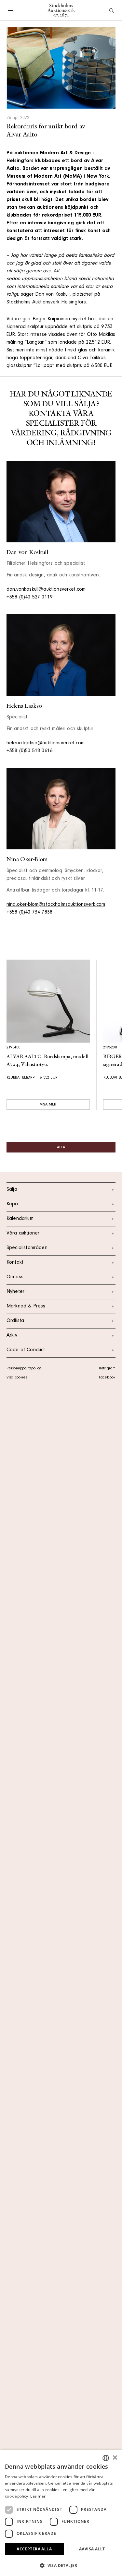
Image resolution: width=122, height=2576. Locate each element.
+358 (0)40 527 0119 (29, 597)
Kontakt (15, 1263)
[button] (61, 2565)
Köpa (12, 1204)
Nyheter (15, 1292)
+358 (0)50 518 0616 (29, 751)
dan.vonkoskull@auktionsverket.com (46, 590)
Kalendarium (20, 1219)
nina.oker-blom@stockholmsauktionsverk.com (56, 905)
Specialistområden (27, 1248)
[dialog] (61, 2513)
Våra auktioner (23, 1234)
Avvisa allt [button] (92, 2549)
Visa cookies (17, 1378)
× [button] (115, 2458)
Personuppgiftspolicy (24, 1369)
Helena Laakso (24, 706)
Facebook (107, 1378)
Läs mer (38, 2496)
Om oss (15, 1277)
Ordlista (15, 1321)
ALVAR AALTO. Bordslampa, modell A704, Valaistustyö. (47, 1061)
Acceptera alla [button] (34, 2549)
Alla (61, 1148)
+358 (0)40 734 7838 (29, 913)
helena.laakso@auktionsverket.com (46, 743)
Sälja (12, 1190)
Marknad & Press (26, 1306)
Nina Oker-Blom (27, 859)
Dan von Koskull (27, 552)
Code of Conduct (26, 1350)
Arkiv (12, 1336)
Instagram (107, 1369)
